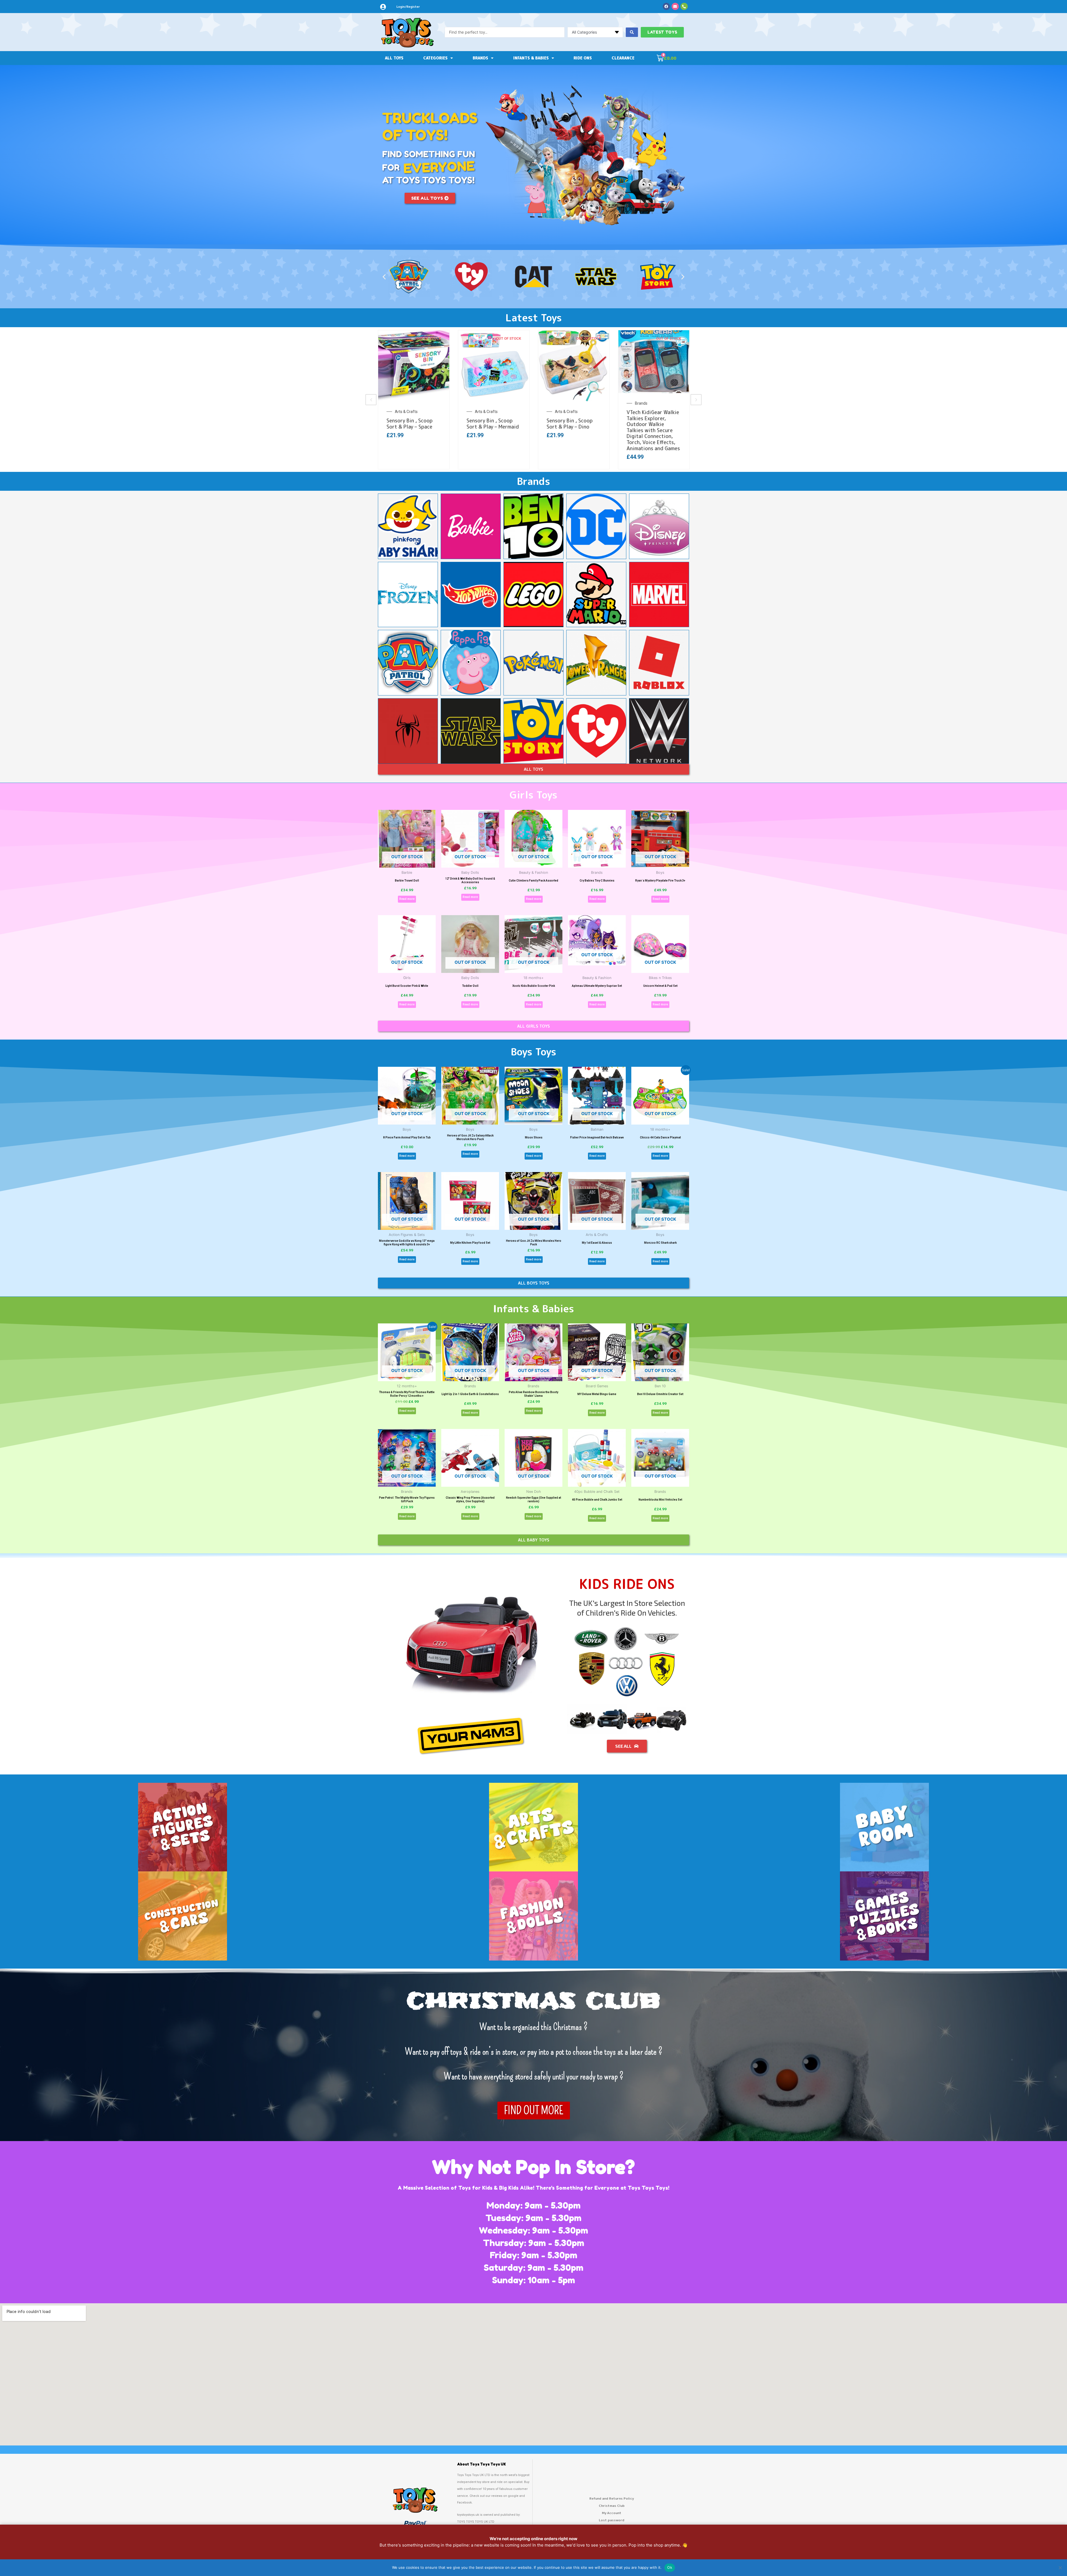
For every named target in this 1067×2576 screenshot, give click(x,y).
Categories (435, 58)
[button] (384, 277)
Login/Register (408, 7)
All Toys (394, 58)
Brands (480, 58)
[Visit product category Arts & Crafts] (533, 1827)
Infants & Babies (531, 58)
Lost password (612, 2520)
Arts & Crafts (406, 412)
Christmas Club (612, 2506)
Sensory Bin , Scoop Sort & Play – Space (410, 424)
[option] (414, 400)
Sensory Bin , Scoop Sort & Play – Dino (570, 424)
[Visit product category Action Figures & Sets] (183, 1827)
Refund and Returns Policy (612, 2498)
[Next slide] (696, 400)
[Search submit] (632, 32)
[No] (1060, 2568)
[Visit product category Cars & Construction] (183, 1916)
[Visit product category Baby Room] (884, 1827)
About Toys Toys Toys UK (481, 2464)
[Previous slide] (371, 400)
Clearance (623, 58)
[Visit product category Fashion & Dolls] (533, 1916)
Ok (670, 2567)
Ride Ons (583, 58)
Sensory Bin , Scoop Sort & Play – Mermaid (493, 424)
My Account (612, 2513)
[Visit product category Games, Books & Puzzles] (884, 1916)
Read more (407, 899)
